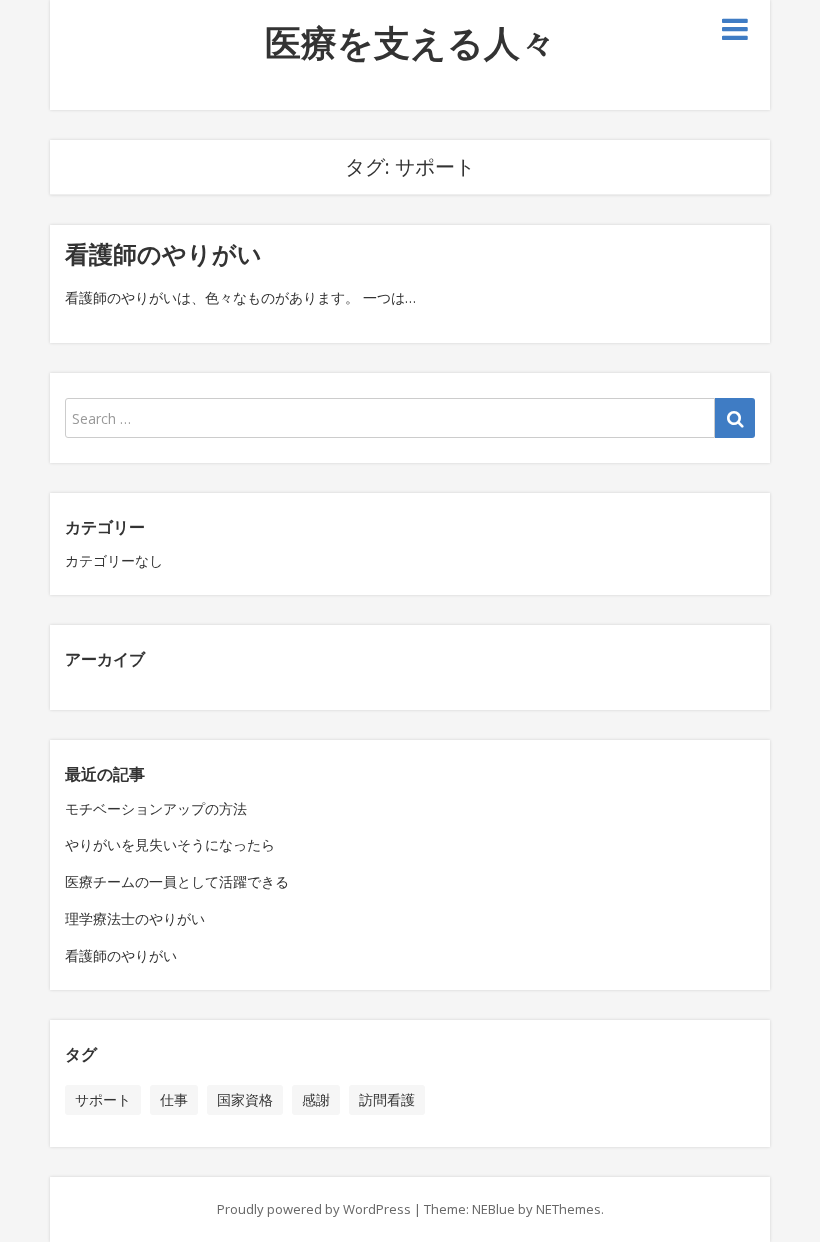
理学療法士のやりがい (135, 918)
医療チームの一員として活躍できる (177, 881)
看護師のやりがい (163, 253)
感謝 (316, 1099)
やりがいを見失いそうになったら (170, 844)
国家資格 (245, 1099)
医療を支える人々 (410, 42)
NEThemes (568, 1209)
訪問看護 (387, 1099)
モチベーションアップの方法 (156, 808)
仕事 (174, 1099)
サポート (103, 1099)
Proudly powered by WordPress (314, 1209)
